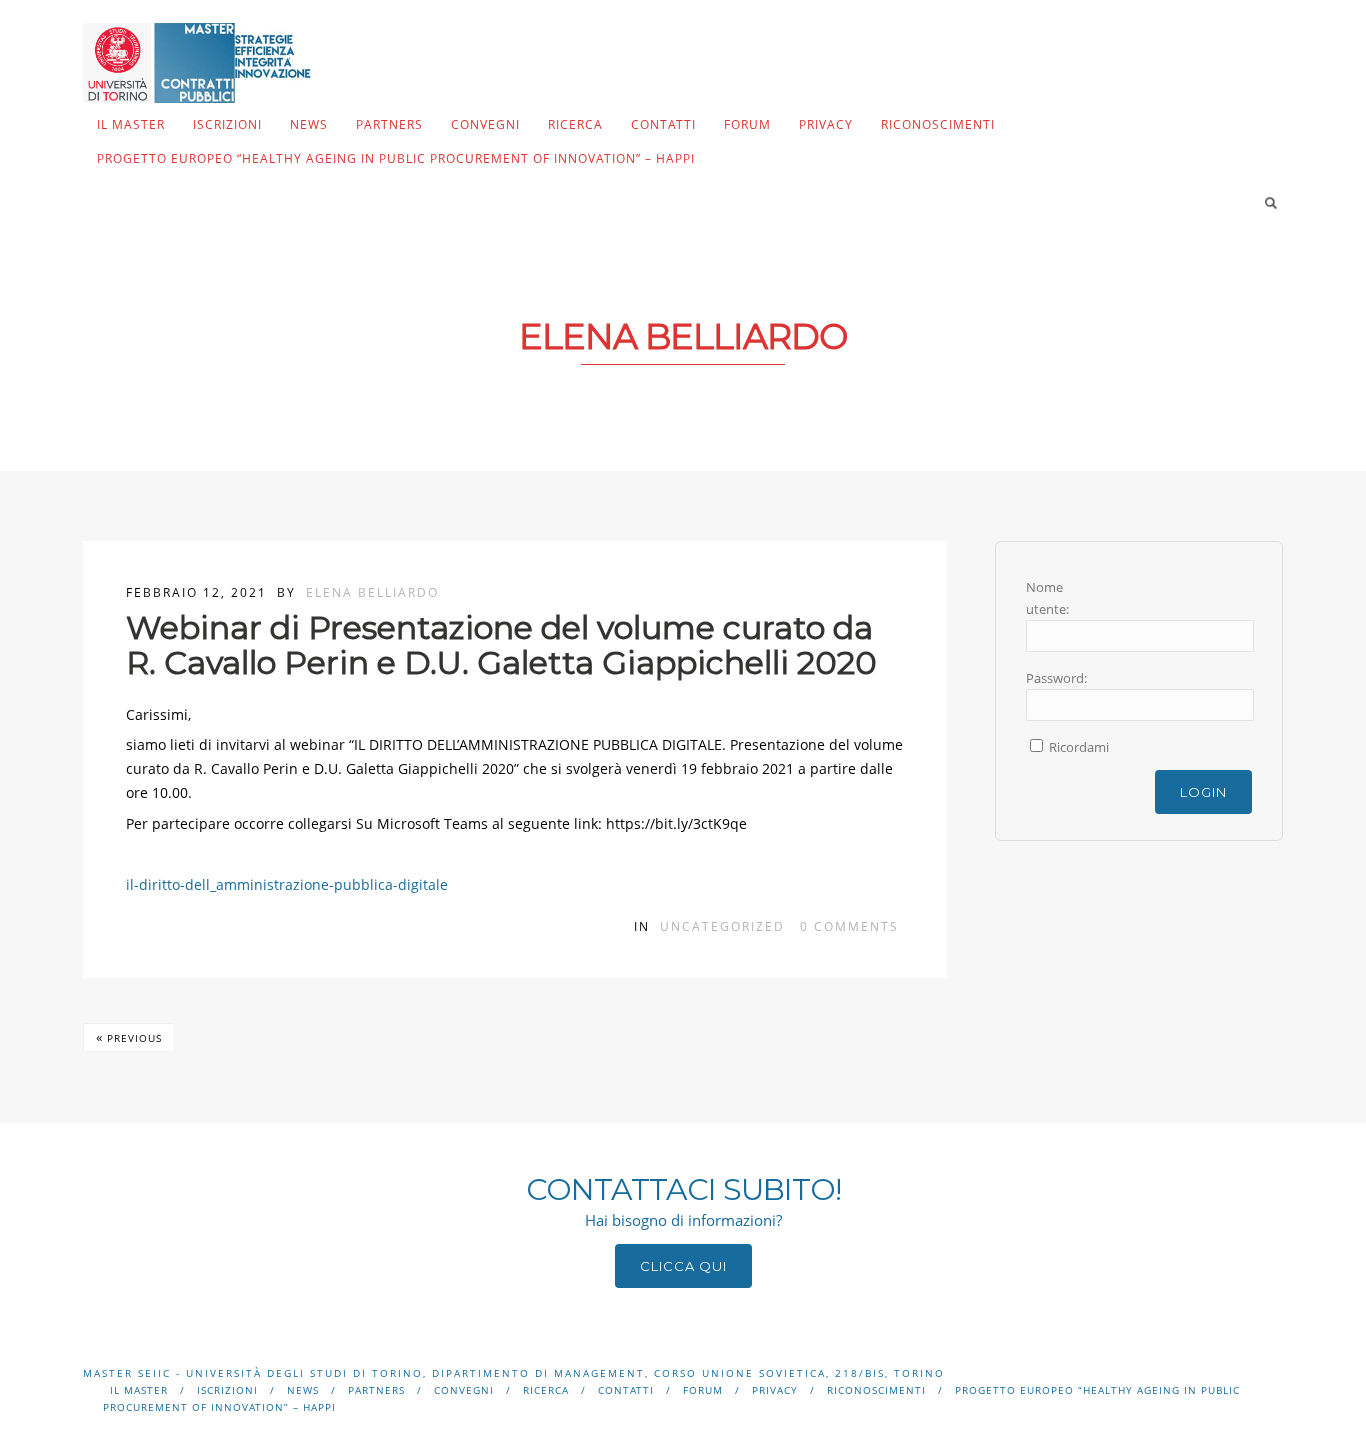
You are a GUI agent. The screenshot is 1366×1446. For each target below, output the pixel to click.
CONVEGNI (485, 124)
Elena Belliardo (372, 592)
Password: (1056, 678)
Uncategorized (722, 926)
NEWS (309, 124)
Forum (747, 124)
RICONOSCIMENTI (938, 124)
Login (1203, 792)
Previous (129, 1037)
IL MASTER (131, 124)
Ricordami (1079, 747)
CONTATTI (663, 124)
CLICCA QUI (683, 1266)
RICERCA (575, 124)
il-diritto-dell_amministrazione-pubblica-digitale (287, 884)
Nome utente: (1047, 598)
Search (1271, 203)
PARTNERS (389, 124)
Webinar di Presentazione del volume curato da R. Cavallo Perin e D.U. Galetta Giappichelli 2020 (501, 645)
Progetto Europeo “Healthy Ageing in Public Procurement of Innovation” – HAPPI (396, 158)
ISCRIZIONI (227, 124)
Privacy (826, 124)
